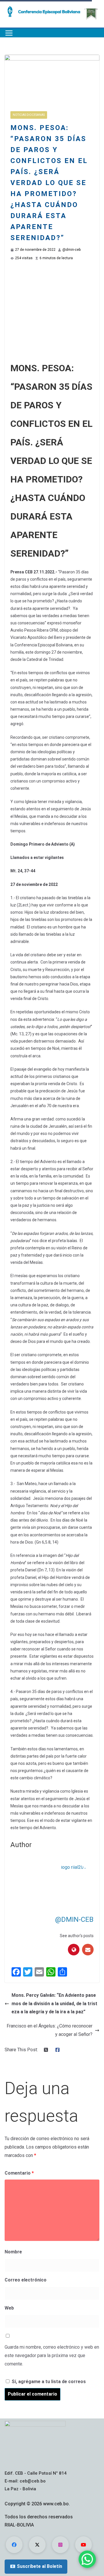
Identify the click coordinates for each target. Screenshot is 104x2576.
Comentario (19, 2173)
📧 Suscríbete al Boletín (36, 2566)
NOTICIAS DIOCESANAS (29, 115)
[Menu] (9, 33)
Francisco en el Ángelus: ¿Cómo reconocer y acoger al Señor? (50, 2030)
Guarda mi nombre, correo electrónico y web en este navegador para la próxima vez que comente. (52, 2355)
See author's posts (77, 1936)
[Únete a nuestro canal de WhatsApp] (87, 2559)
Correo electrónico (26, 2280)
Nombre (13, 2252)
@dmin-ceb (71, 250)
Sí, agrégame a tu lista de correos (48, 2382)
